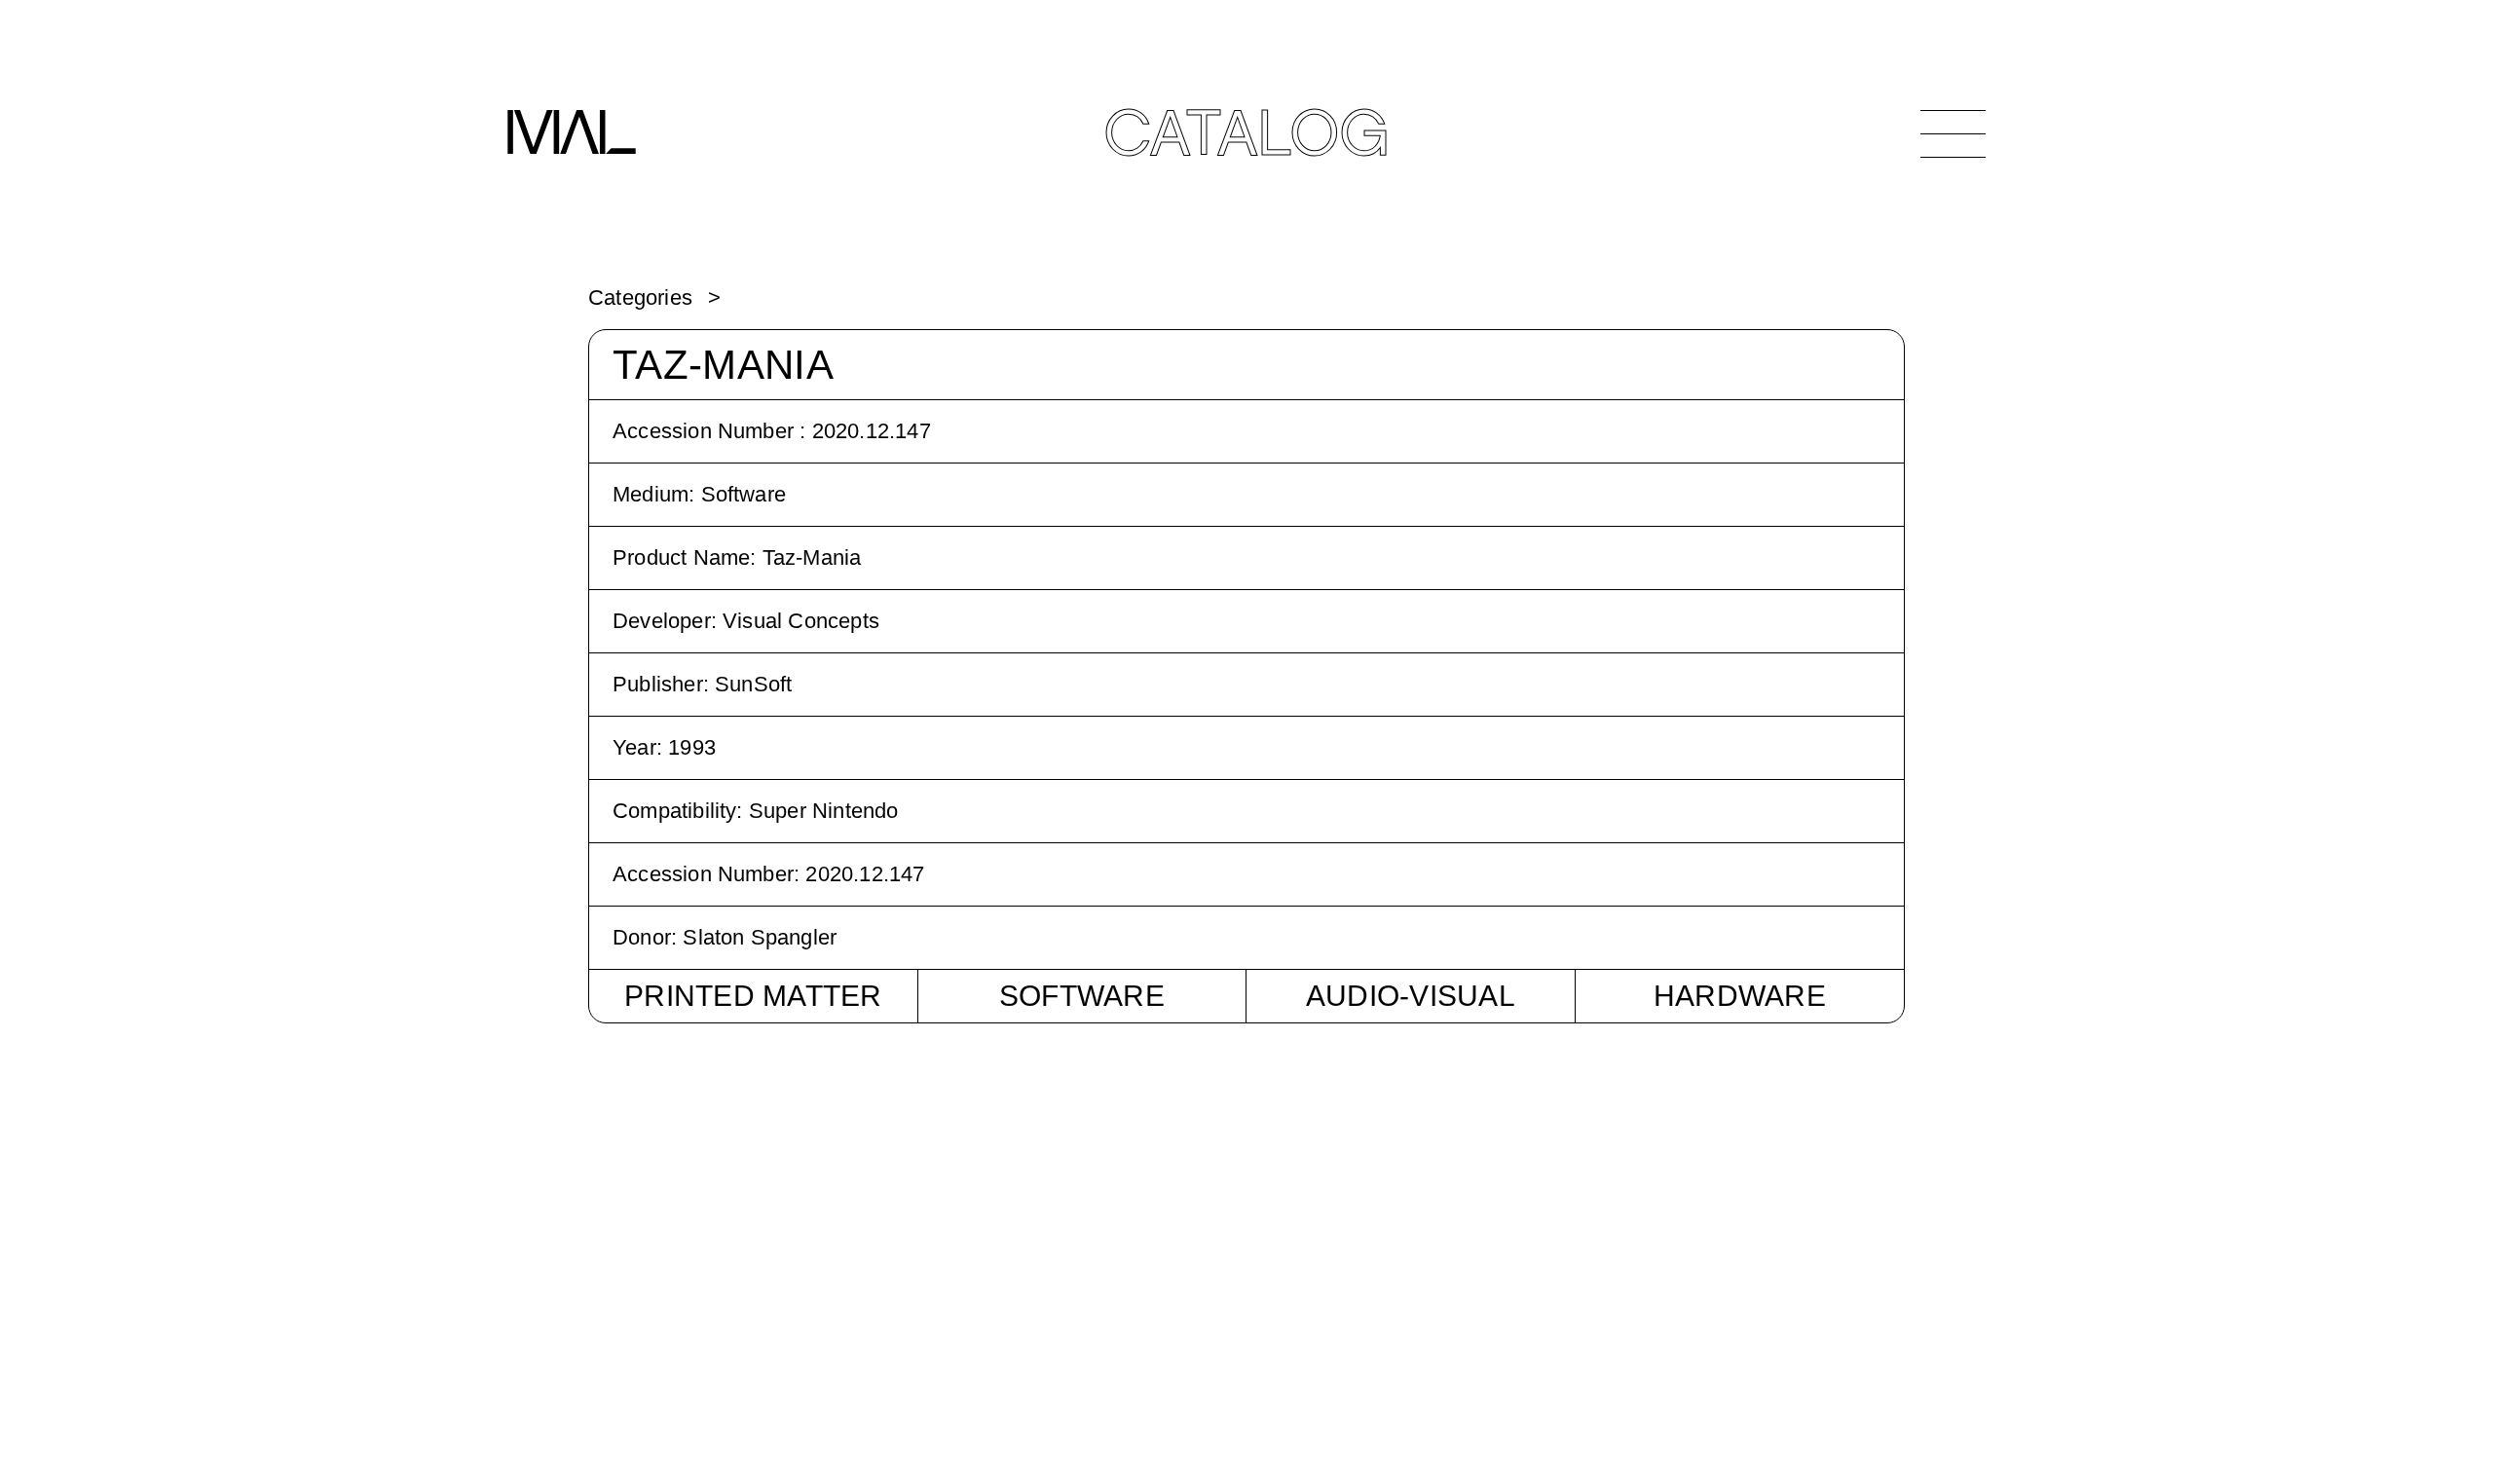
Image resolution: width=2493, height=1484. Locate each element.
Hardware (1740, 996)
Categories (640, 297)
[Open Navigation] (1953, 133)
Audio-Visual (1411, 996)
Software (1082, 996)
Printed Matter (753, 996)
